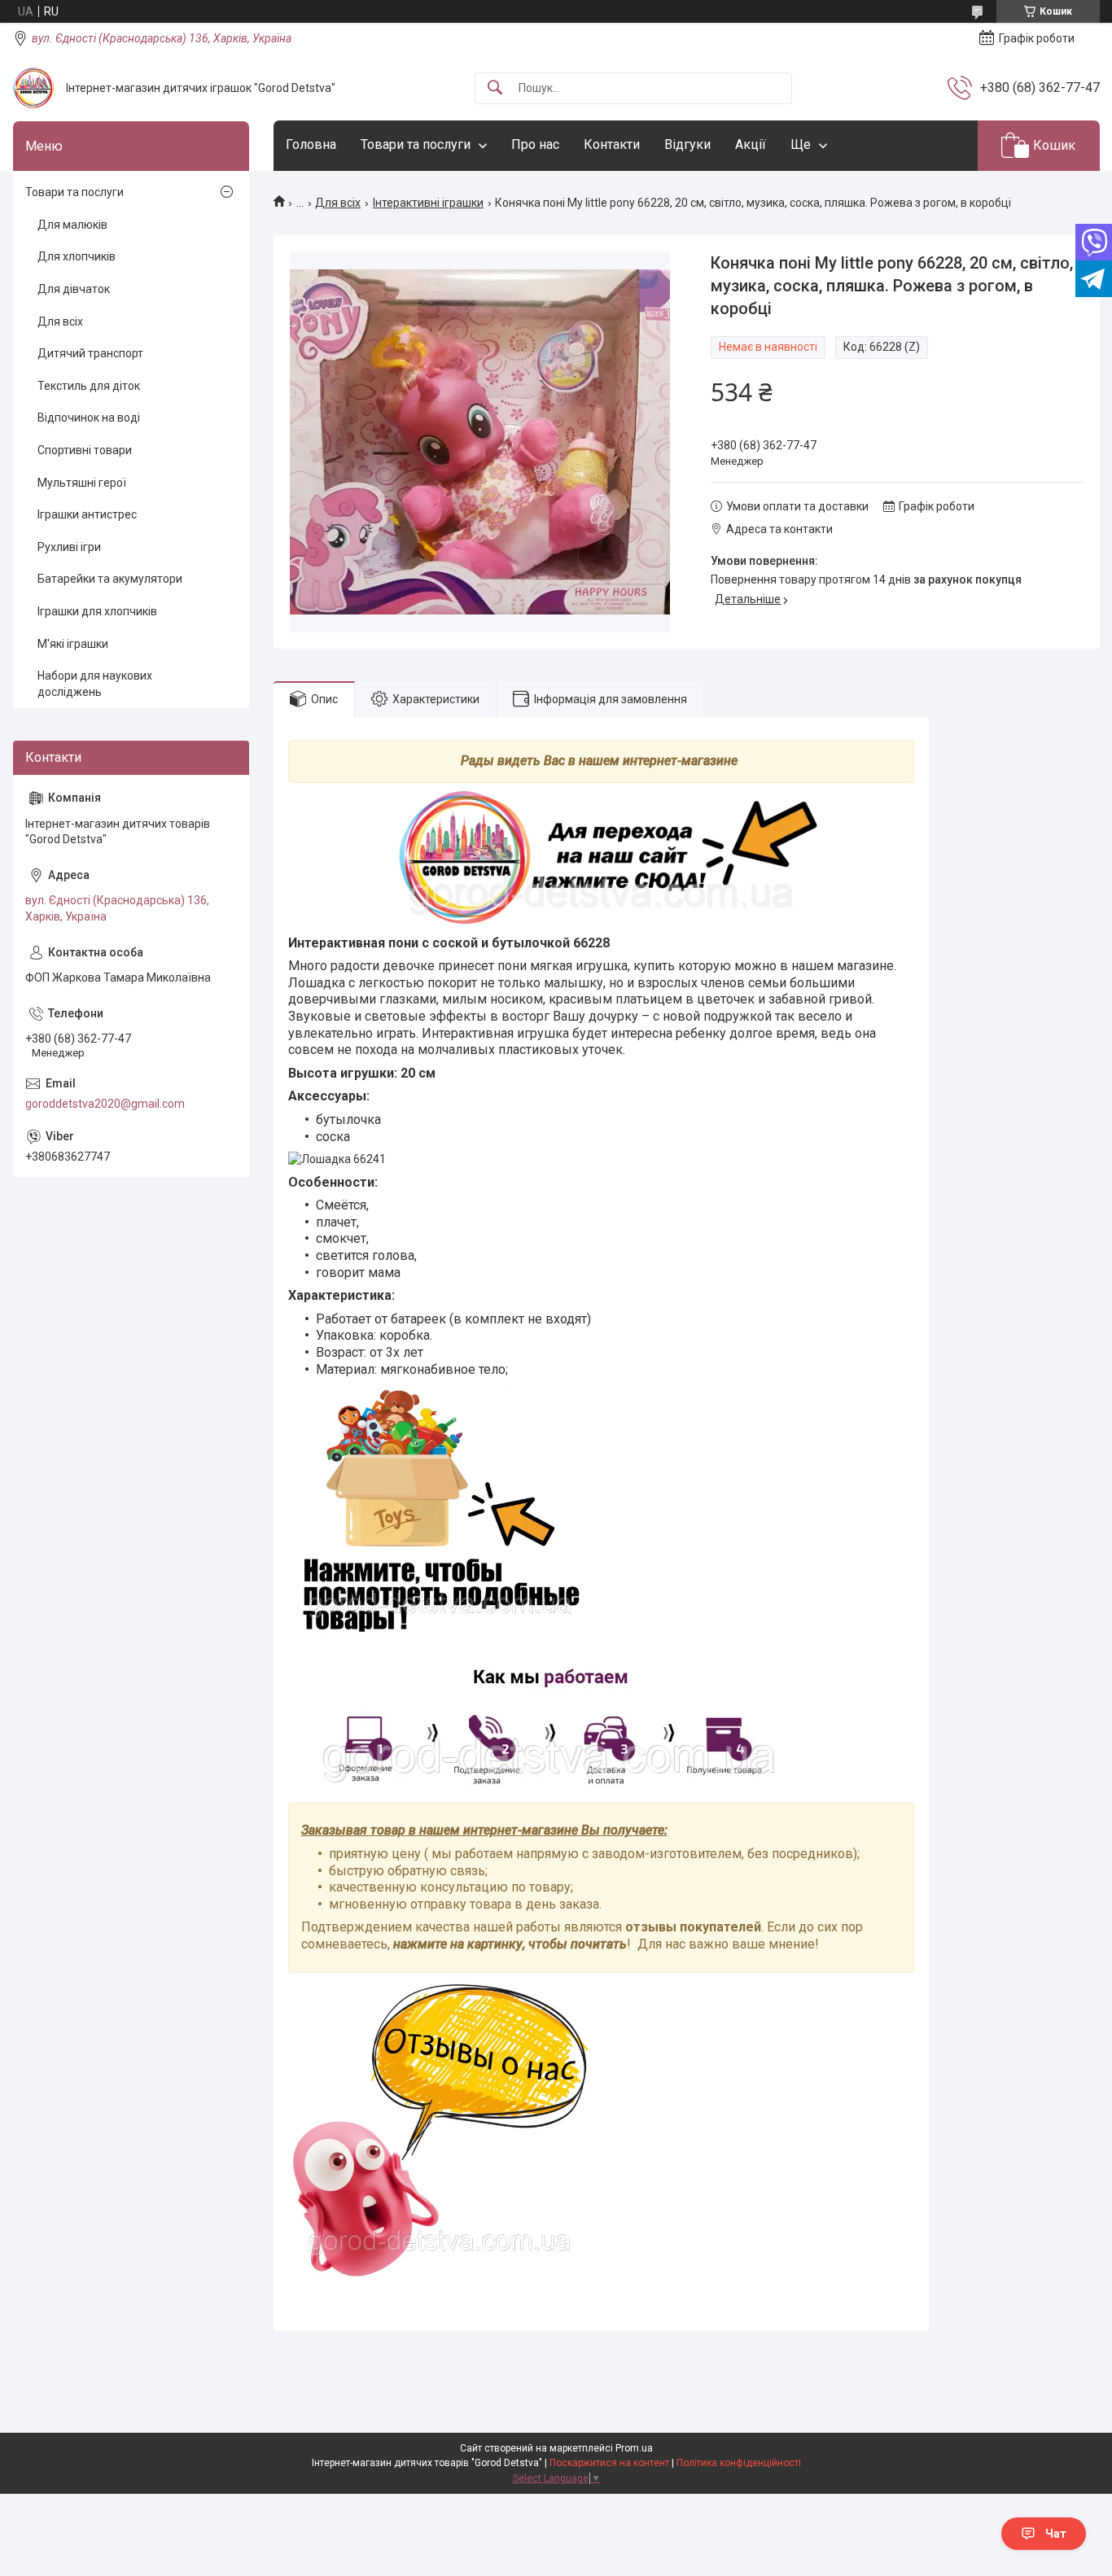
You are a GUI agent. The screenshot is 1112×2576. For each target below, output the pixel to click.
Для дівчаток (74, 289)
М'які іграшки (73, 644)
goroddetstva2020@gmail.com (105, 1104)
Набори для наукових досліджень (95, 684)
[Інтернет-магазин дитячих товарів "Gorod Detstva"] (33, 88)
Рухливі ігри (69, 547)
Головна (311, 144)
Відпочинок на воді (89, 418)
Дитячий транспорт (90, 353)
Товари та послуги (416, 144)
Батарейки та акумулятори (110, 579)
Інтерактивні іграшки (428, 203)
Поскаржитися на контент (609, 2463)
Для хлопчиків (77, 256)
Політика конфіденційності (739, 2463)
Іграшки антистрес (87, 514)
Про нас (535, 144)
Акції (751, 144)
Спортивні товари (85, 450)
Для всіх (338, 203)
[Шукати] (495, 88)
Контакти (612, 144)
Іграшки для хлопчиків (97, 611)
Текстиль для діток (89, 386)
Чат (1056, 2534)
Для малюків (72, 225)
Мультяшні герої (82, 483)
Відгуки (687, 144)
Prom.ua (634, 2448)
